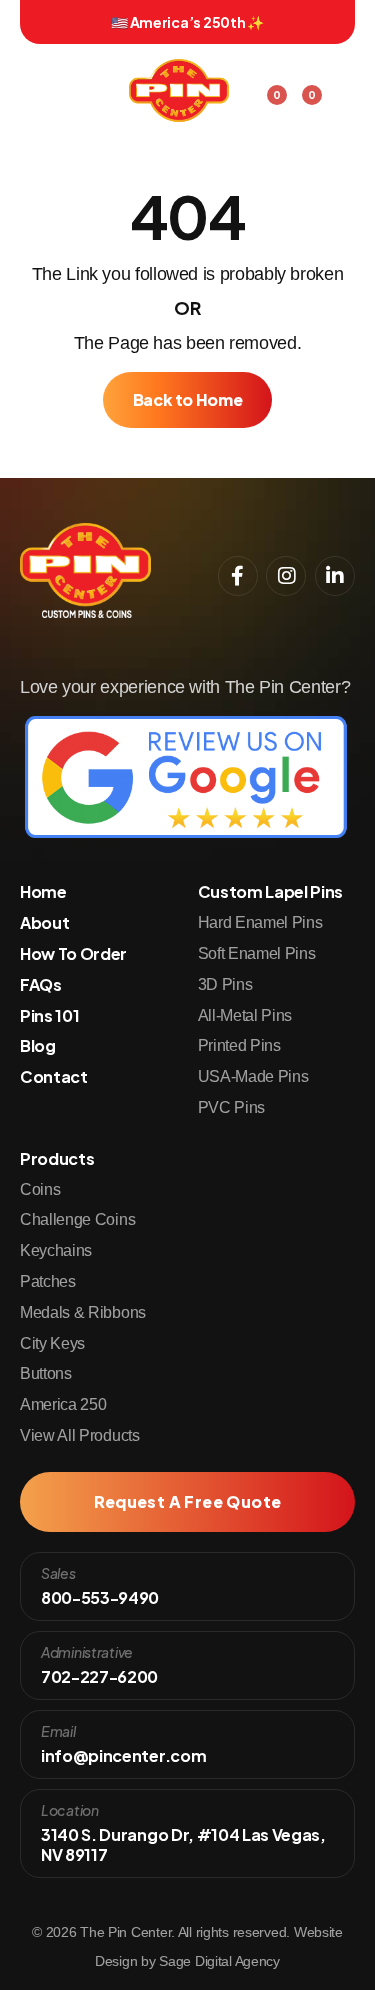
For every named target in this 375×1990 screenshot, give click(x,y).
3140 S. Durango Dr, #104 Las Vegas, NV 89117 (183, 1844)
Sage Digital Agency (219, 1961)
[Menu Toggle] (340, 84)
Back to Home (188, 399)
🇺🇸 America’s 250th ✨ (187, 22)
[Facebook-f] (238, 576)
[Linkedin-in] (335, 576)
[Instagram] (286, 576)
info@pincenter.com (123, 1755)
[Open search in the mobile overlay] (30, 79)
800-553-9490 (100, 1597)
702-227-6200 (99, 1676)
